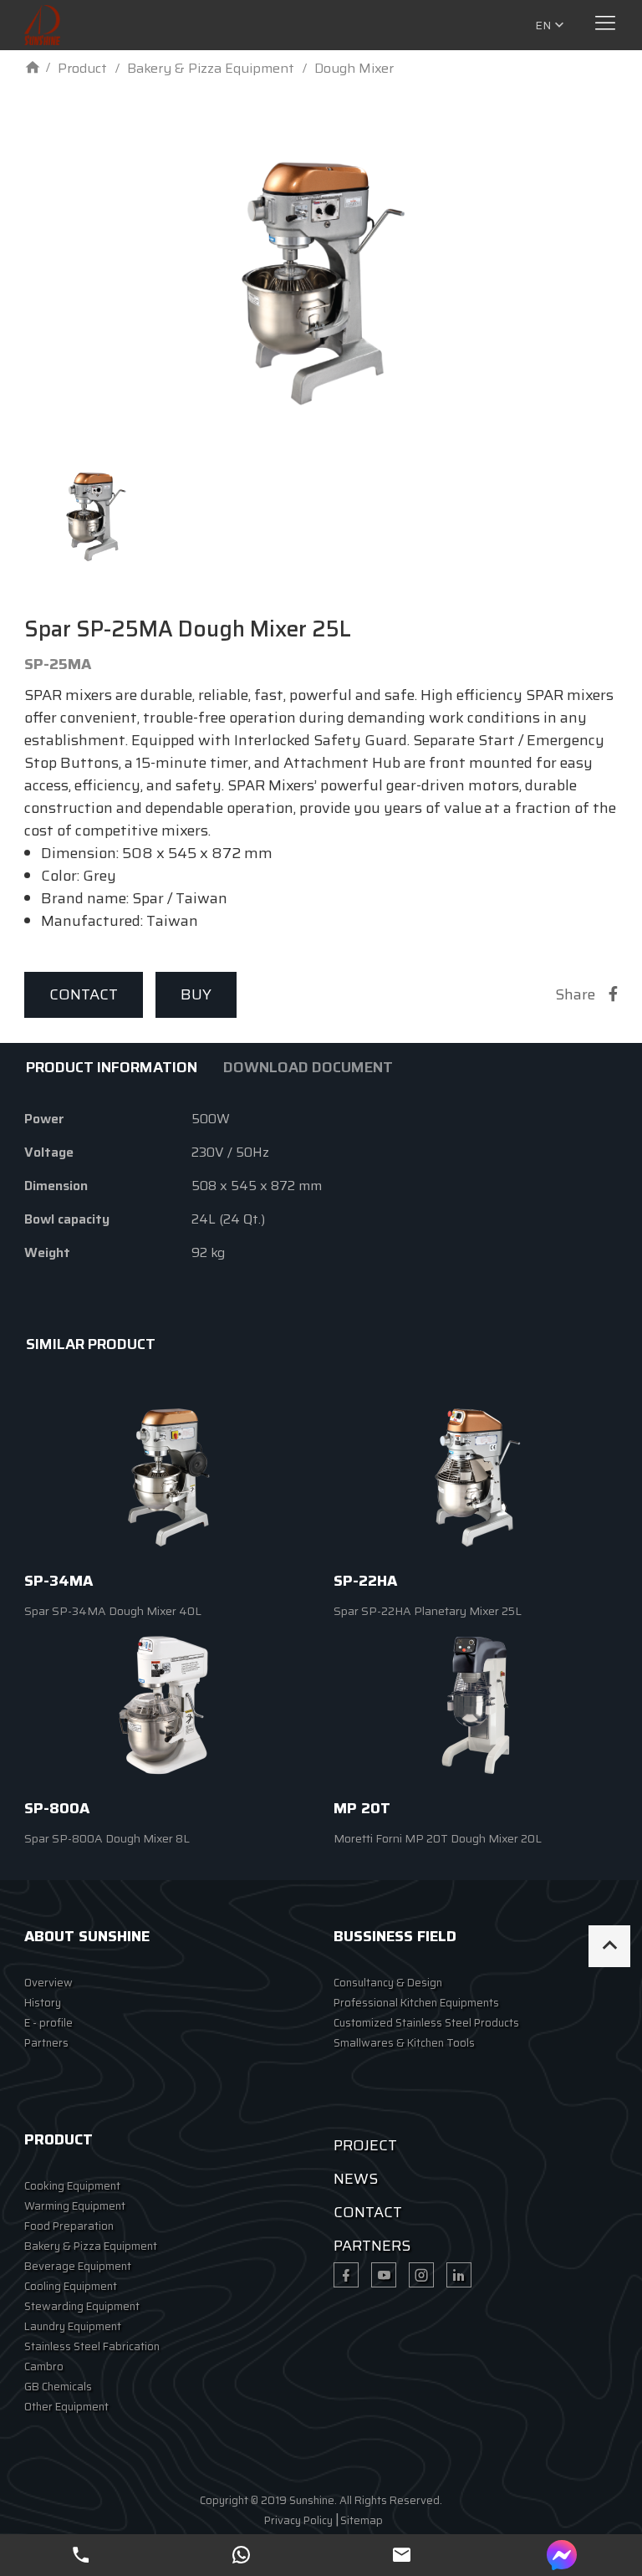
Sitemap (362, 2520)
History (43, 2003)
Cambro (44, 2366)
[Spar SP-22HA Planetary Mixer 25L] (476, 1477)
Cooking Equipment (72, 2186)
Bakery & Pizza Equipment (91, 2246)
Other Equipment (66, 2407)
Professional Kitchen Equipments (416, 2003)
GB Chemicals (58, 2387)
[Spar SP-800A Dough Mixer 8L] (166, 1705)
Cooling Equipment (71, 2286)
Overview (48, 1983)
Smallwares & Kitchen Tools (404, 2043)
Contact (84, 994)
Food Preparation (69, 2226)
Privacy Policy (298, 2520)
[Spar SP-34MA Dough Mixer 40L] (166, 1477)
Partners (46, 2043)
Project (365, 2145)
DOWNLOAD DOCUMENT (308, 1067)
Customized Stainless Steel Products (426, 2023)
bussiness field (395, 1936)
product (59, 2139)
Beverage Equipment (78, 2266)
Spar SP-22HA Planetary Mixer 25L (428, 1611)
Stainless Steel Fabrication (92, 2346)
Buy (196, 994)
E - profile (48, 2023)
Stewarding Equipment (82, 2306)
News (356, 2179)
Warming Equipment (75, 2206)
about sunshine (87, 1936)
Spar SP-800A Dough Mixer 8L (107, 1838)
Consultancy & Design (388, 1983)
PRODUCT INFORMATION (112, 1067)
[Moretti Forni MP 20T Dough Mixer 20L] (476, 1705)
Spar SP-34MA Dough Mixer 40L (113, 1611)
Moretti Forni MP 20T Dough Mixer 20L (438, 1838)
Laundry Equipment (73, 2326)
